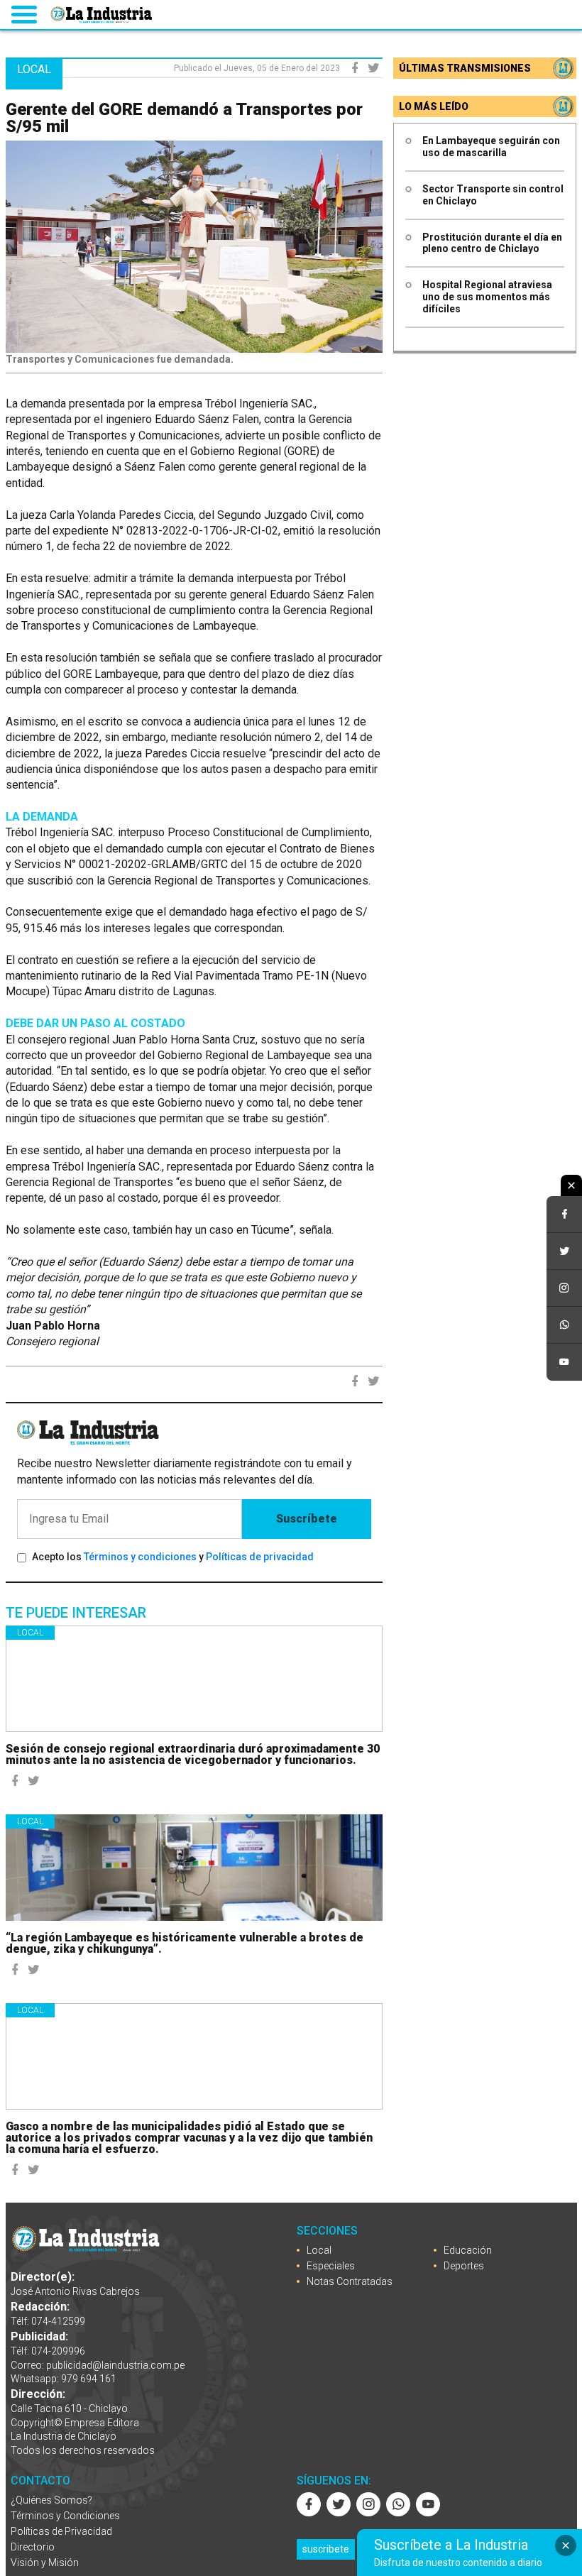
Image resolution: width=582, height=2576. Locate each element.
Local (30, 1633)
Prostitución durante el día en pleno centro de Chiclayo (492, 243)
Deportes (464, 2266)
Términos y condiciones (140, 1557)
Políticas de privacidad (260, 1557)
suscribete (326, 2549)
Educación (468, 2250)
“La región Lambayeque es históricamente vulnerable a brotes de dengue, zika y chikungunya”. (185, 1943)
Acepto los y (173, 1557)
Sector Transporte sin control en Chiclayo (493, 195)
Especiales (331, 2266)
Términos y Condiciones (65, 2516)
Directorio (33, 2547)
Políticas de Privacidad (61, 2531)
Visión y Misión (45, 2563)
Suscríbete (307, 1519)
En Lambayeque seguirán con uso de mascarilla (491, 147)
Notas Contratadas (350, 2281)
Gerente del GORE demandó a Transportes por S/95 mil (184, 118)
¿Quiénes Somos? (51, 2500)
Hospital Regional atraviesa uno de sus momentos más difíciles (487, 297)
